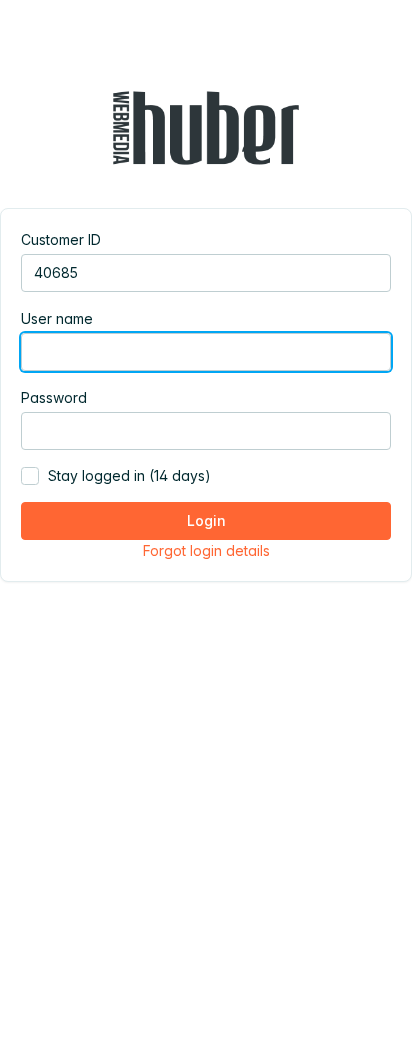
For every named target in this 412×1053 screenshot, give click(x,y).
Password (54, 397)
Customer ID (61, 239)
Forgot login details (206, 550)
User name (57, 318)
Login (206, 520)
